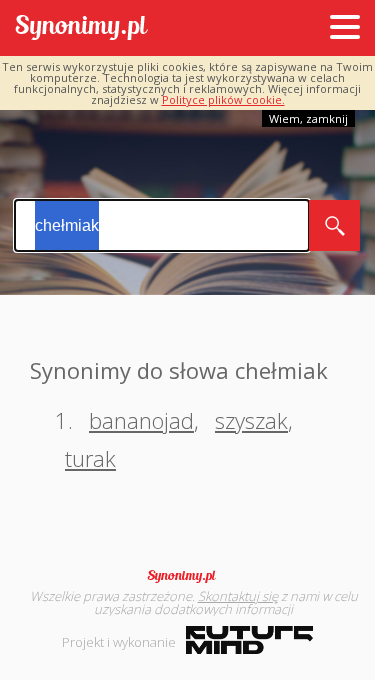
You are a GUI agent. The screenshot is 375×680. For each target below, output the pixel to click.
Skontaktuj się (238, 596)
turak (90, 458)
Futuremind (249, 640)
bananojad (141, 420)
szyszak (251, 420)
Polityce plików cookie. (223, 99)
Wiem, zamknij (308, 118)
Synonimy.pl (81, 28)
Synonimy (188, 576)
